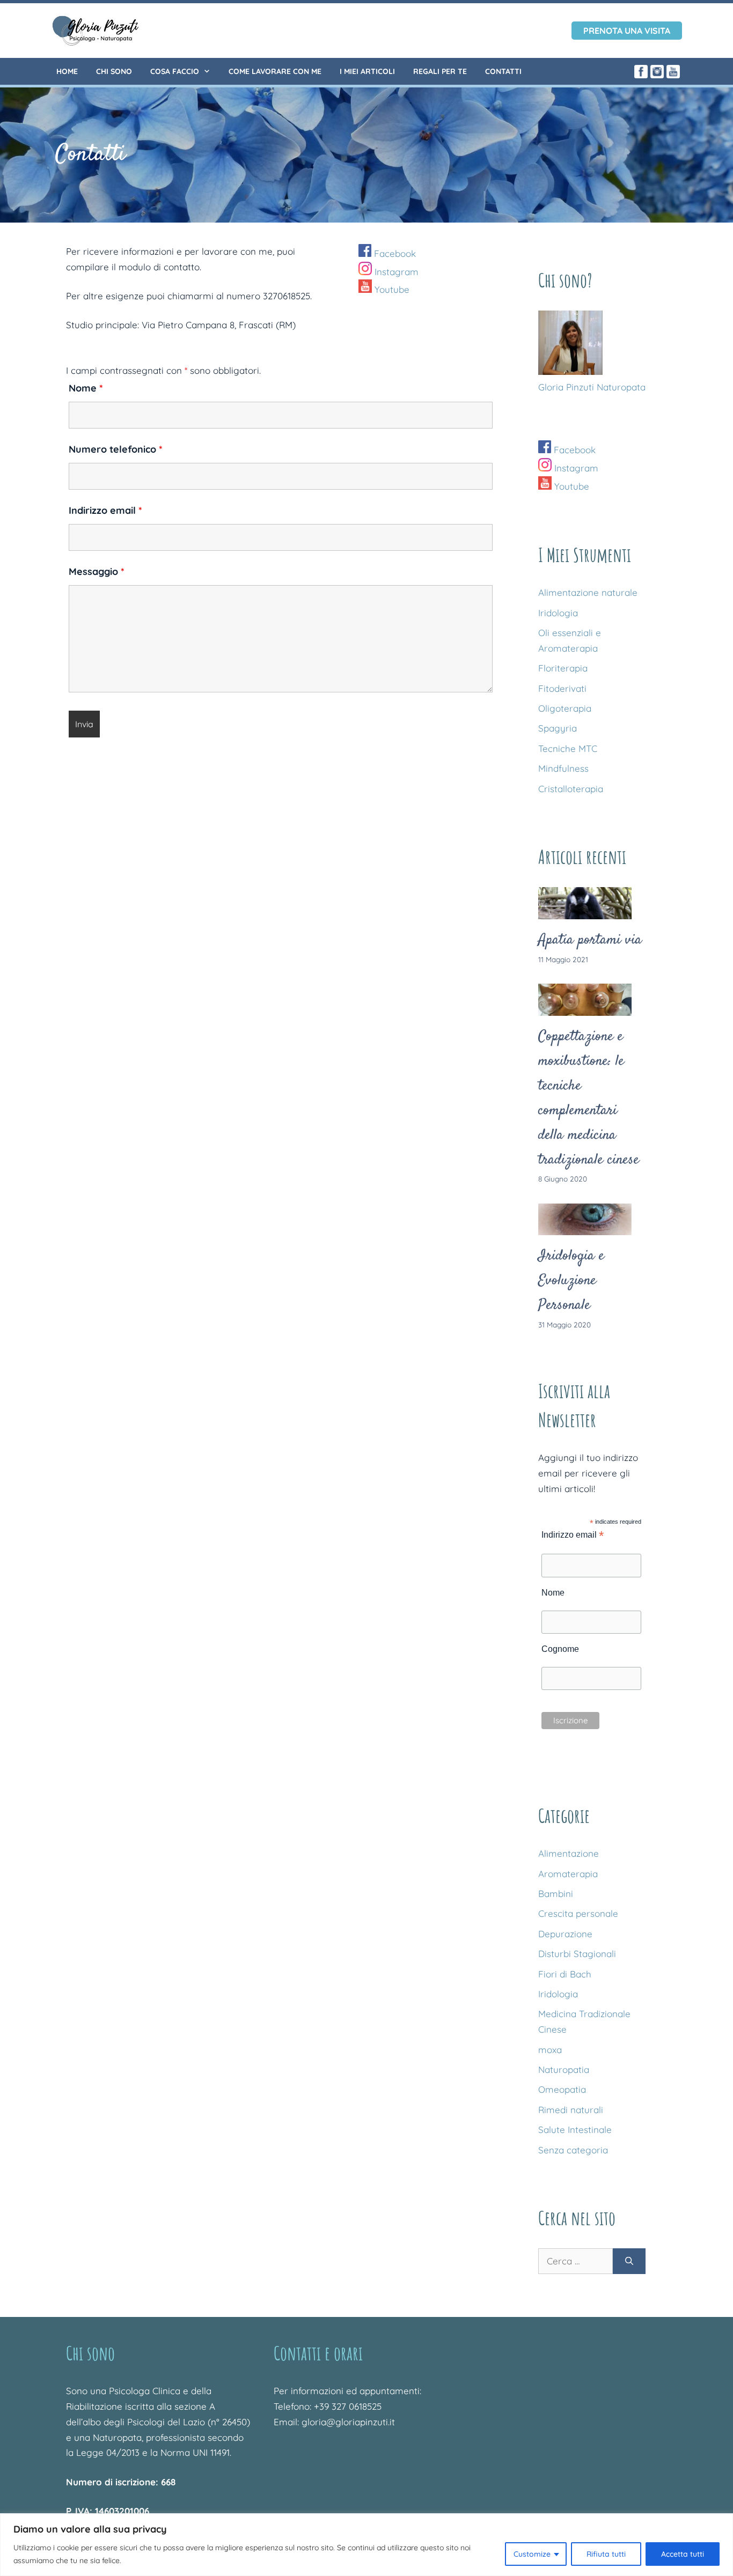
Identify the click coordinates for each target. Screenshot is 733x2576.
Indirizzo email (105, 510)
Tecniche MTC (568, 748)
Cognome (560, 1649)
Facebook (394, 253)
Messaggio (97, 571)
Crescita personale (578, 1913)
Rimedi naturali (571, 2110)
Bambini (556, 1894)
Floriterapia (563, 668)
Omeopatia (562, 2089)
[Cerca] (629, 2261)
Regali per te (440, 71)
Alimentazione (569, 1853)
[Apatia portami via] (585, 911)
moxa (550, 2050)
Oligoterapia (565, 708)
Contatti (503, 71)
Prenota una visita (627, 31)
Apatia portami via (590, 940)
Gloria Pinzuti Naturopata (592, 387)
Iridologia (558, 613)
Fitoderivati (562, 688)
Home (67, 71)
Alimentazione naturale (588, 592)
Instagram (395, 272)
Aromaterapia (568, 1874)
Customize (532, 2554)
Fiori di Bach (565, 1974)
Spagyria (558, 728)
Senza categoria (573, 2150)
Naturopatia (564, 2069)
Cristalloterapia (571, 789)
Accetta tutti (683, 2554)
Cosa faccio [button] (175, 71)
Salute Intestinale (575, 2130)
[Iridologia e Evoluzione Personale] (585, 1227)
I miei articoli (367, 71)
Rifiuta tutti (606, 2554)
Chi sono (114, 71)
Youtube (391, 289)
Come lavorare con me (275, 71)
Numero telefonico (116, 449)
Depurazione (565, 1934)
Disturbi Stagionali (577, 1954)
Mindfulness (563, 768)
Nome (86, 388)
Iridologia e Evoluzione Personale (571, 1281)
